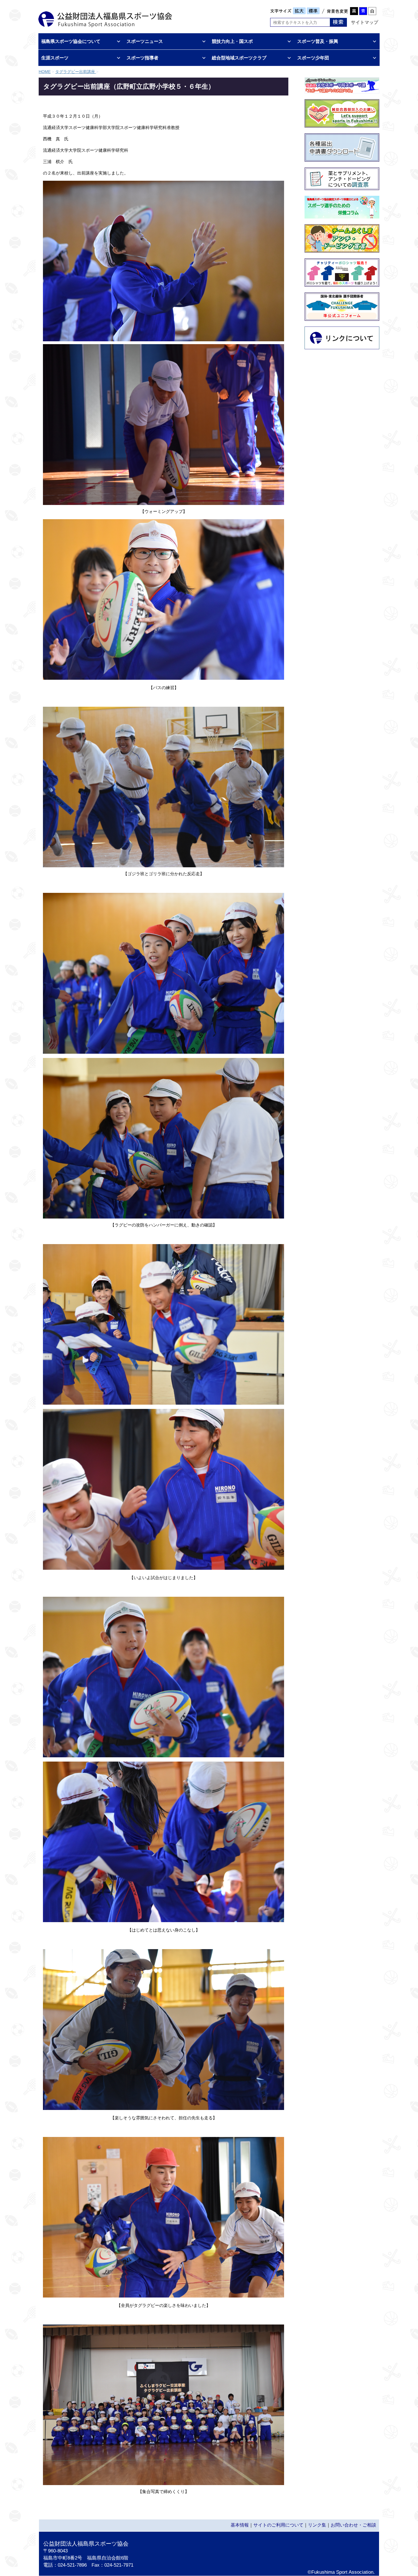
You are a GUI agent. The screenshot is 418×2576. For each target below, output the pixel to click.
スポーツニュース (145, 41)
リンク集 (317, 2525)
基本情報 (240, 2525)
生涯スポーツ (55, 58)
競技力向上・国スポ (232, 41)
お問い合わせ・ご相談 (353, 2525)
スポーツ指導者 (142, 58)
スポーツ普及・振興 (318, 41)
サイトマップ (365, 22)
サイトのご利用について (278, 2525)
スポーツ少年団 (313, 58)
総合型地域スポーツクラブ (239, 58)
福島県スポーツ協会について (71, 41)
